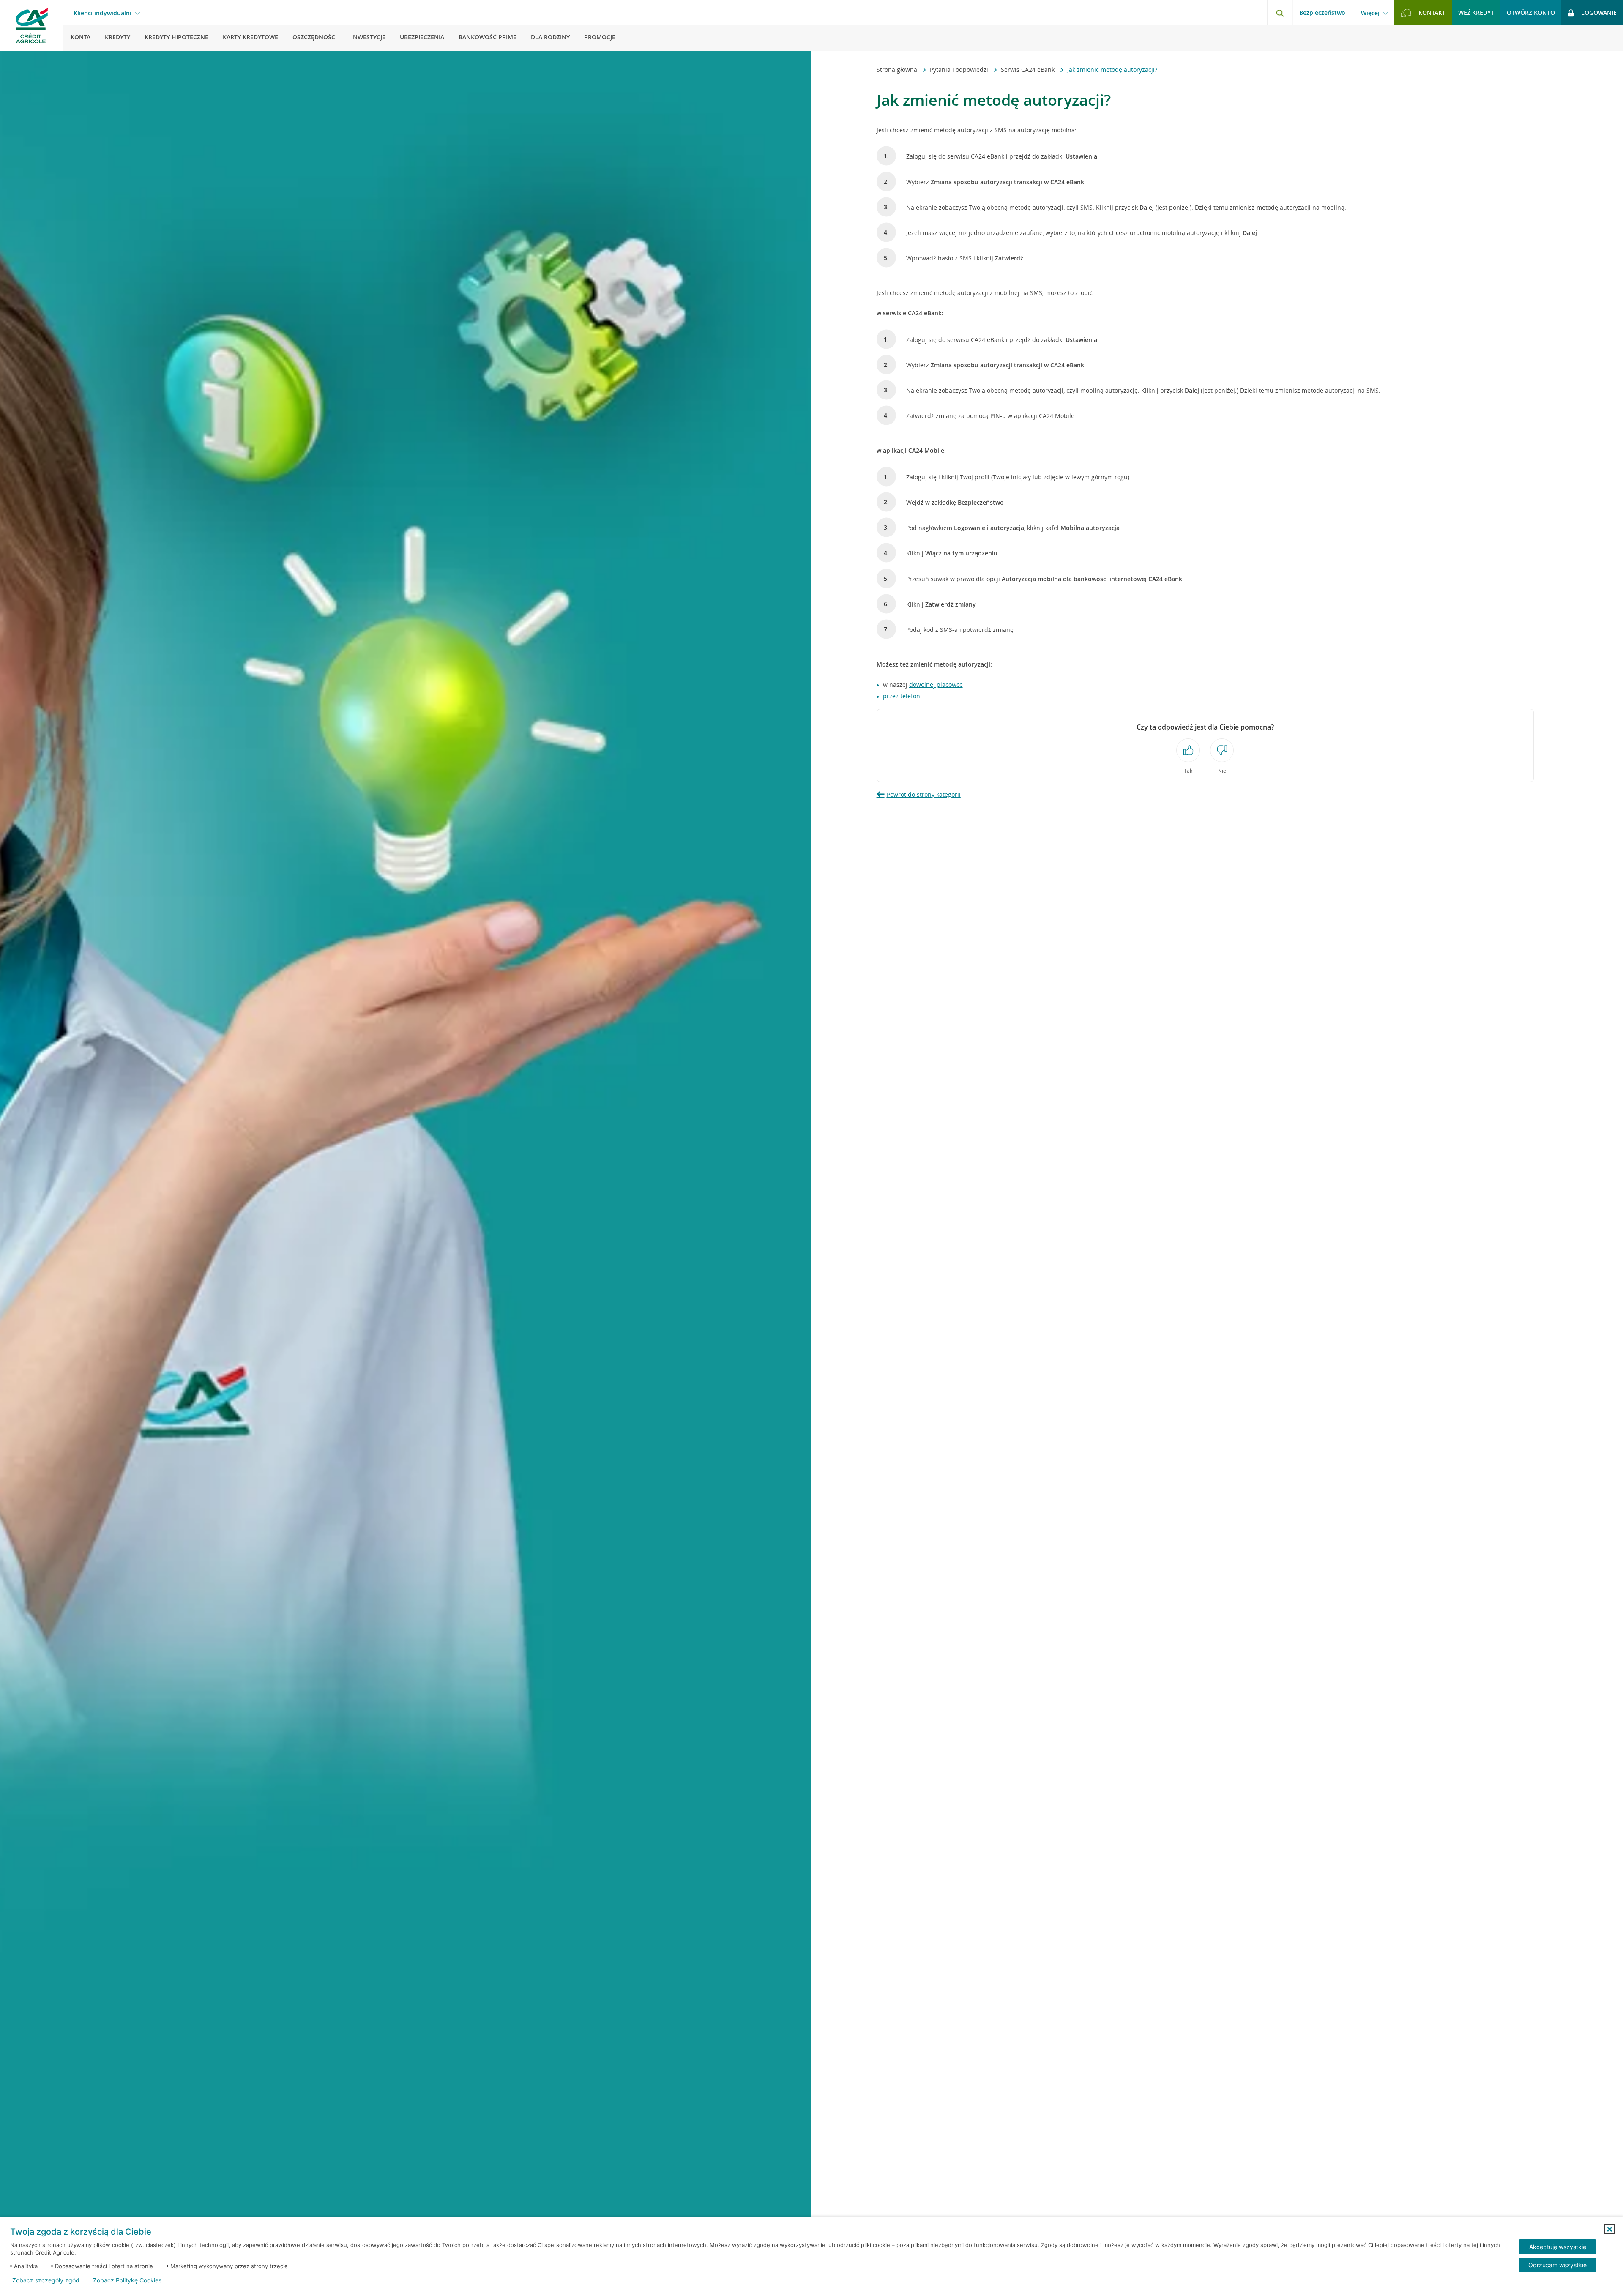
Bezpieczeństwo (1322, 12)
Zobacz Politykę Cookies (127, 2280)
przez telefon (902, 696)
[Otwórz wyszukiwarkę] (1280, 13)
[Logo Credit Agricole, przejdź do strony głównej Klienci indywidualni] (32, 25)
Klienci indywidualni (102, 13)
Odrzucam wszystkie (1557, 2265)
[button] (1609, 2229)
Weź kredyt (1476, 12)
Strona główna (898, 70)
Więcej (1370, 13)
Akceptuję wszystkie (1558, 2247)
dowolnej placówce (936, 685)
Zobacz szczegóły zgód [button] (46, 2280)
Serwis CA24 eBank (1029, 70)
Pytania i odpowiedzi (960, 70)
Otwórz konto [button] (1531, 12)
